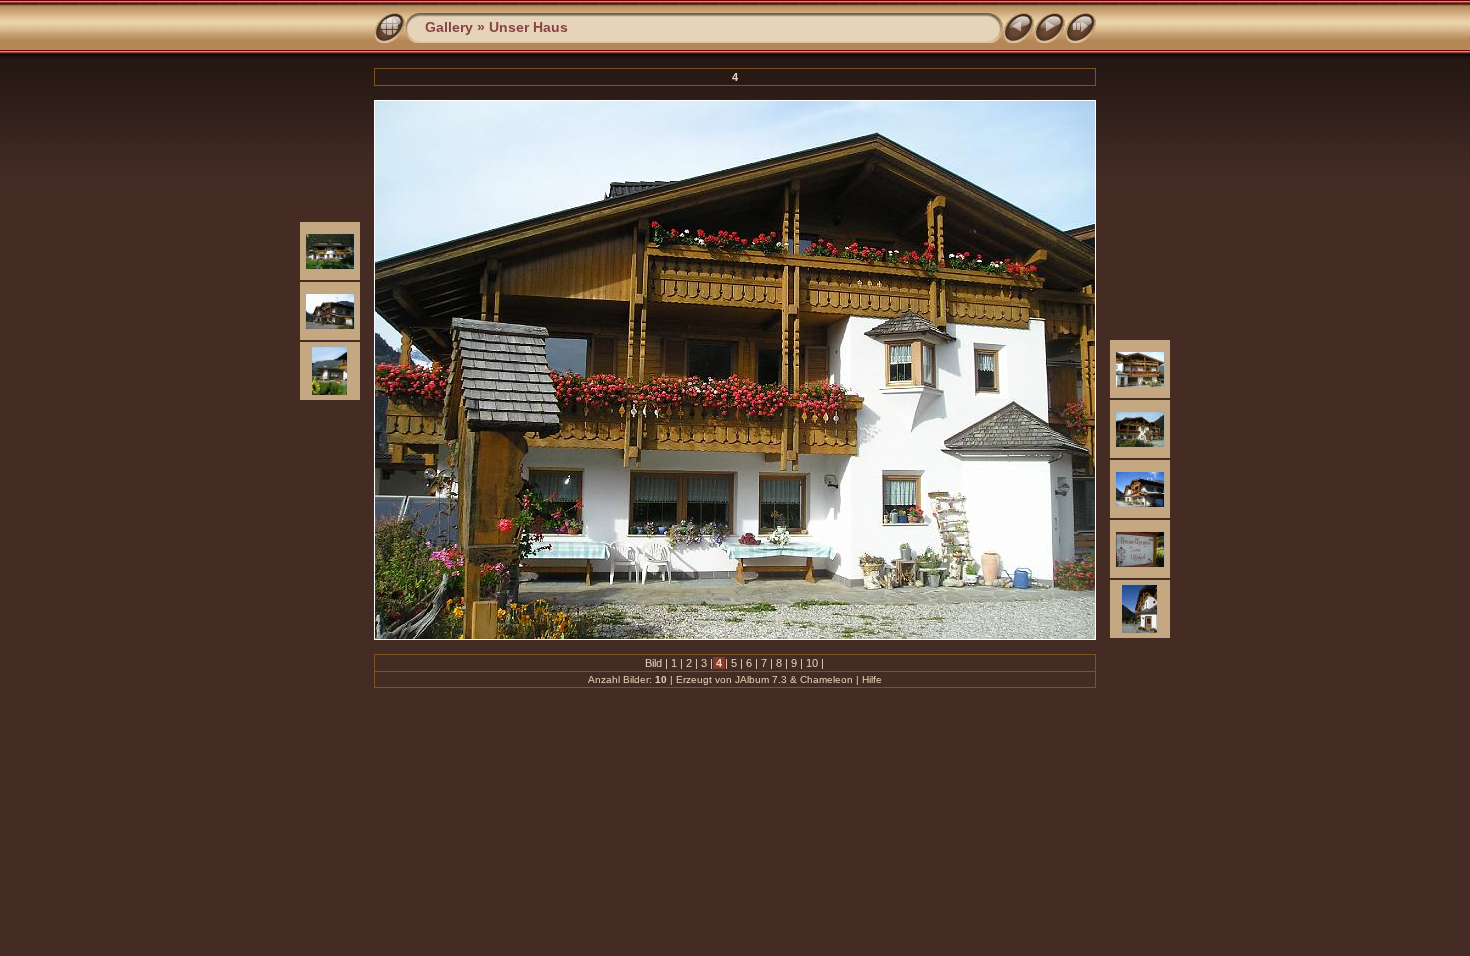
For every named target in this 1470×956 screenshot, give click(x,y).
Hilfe (872, 679)
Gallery (449, 27)
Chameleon (826, 679)
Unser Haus (528, 27)
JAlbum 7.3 (761, 679)
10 (812, 663)
